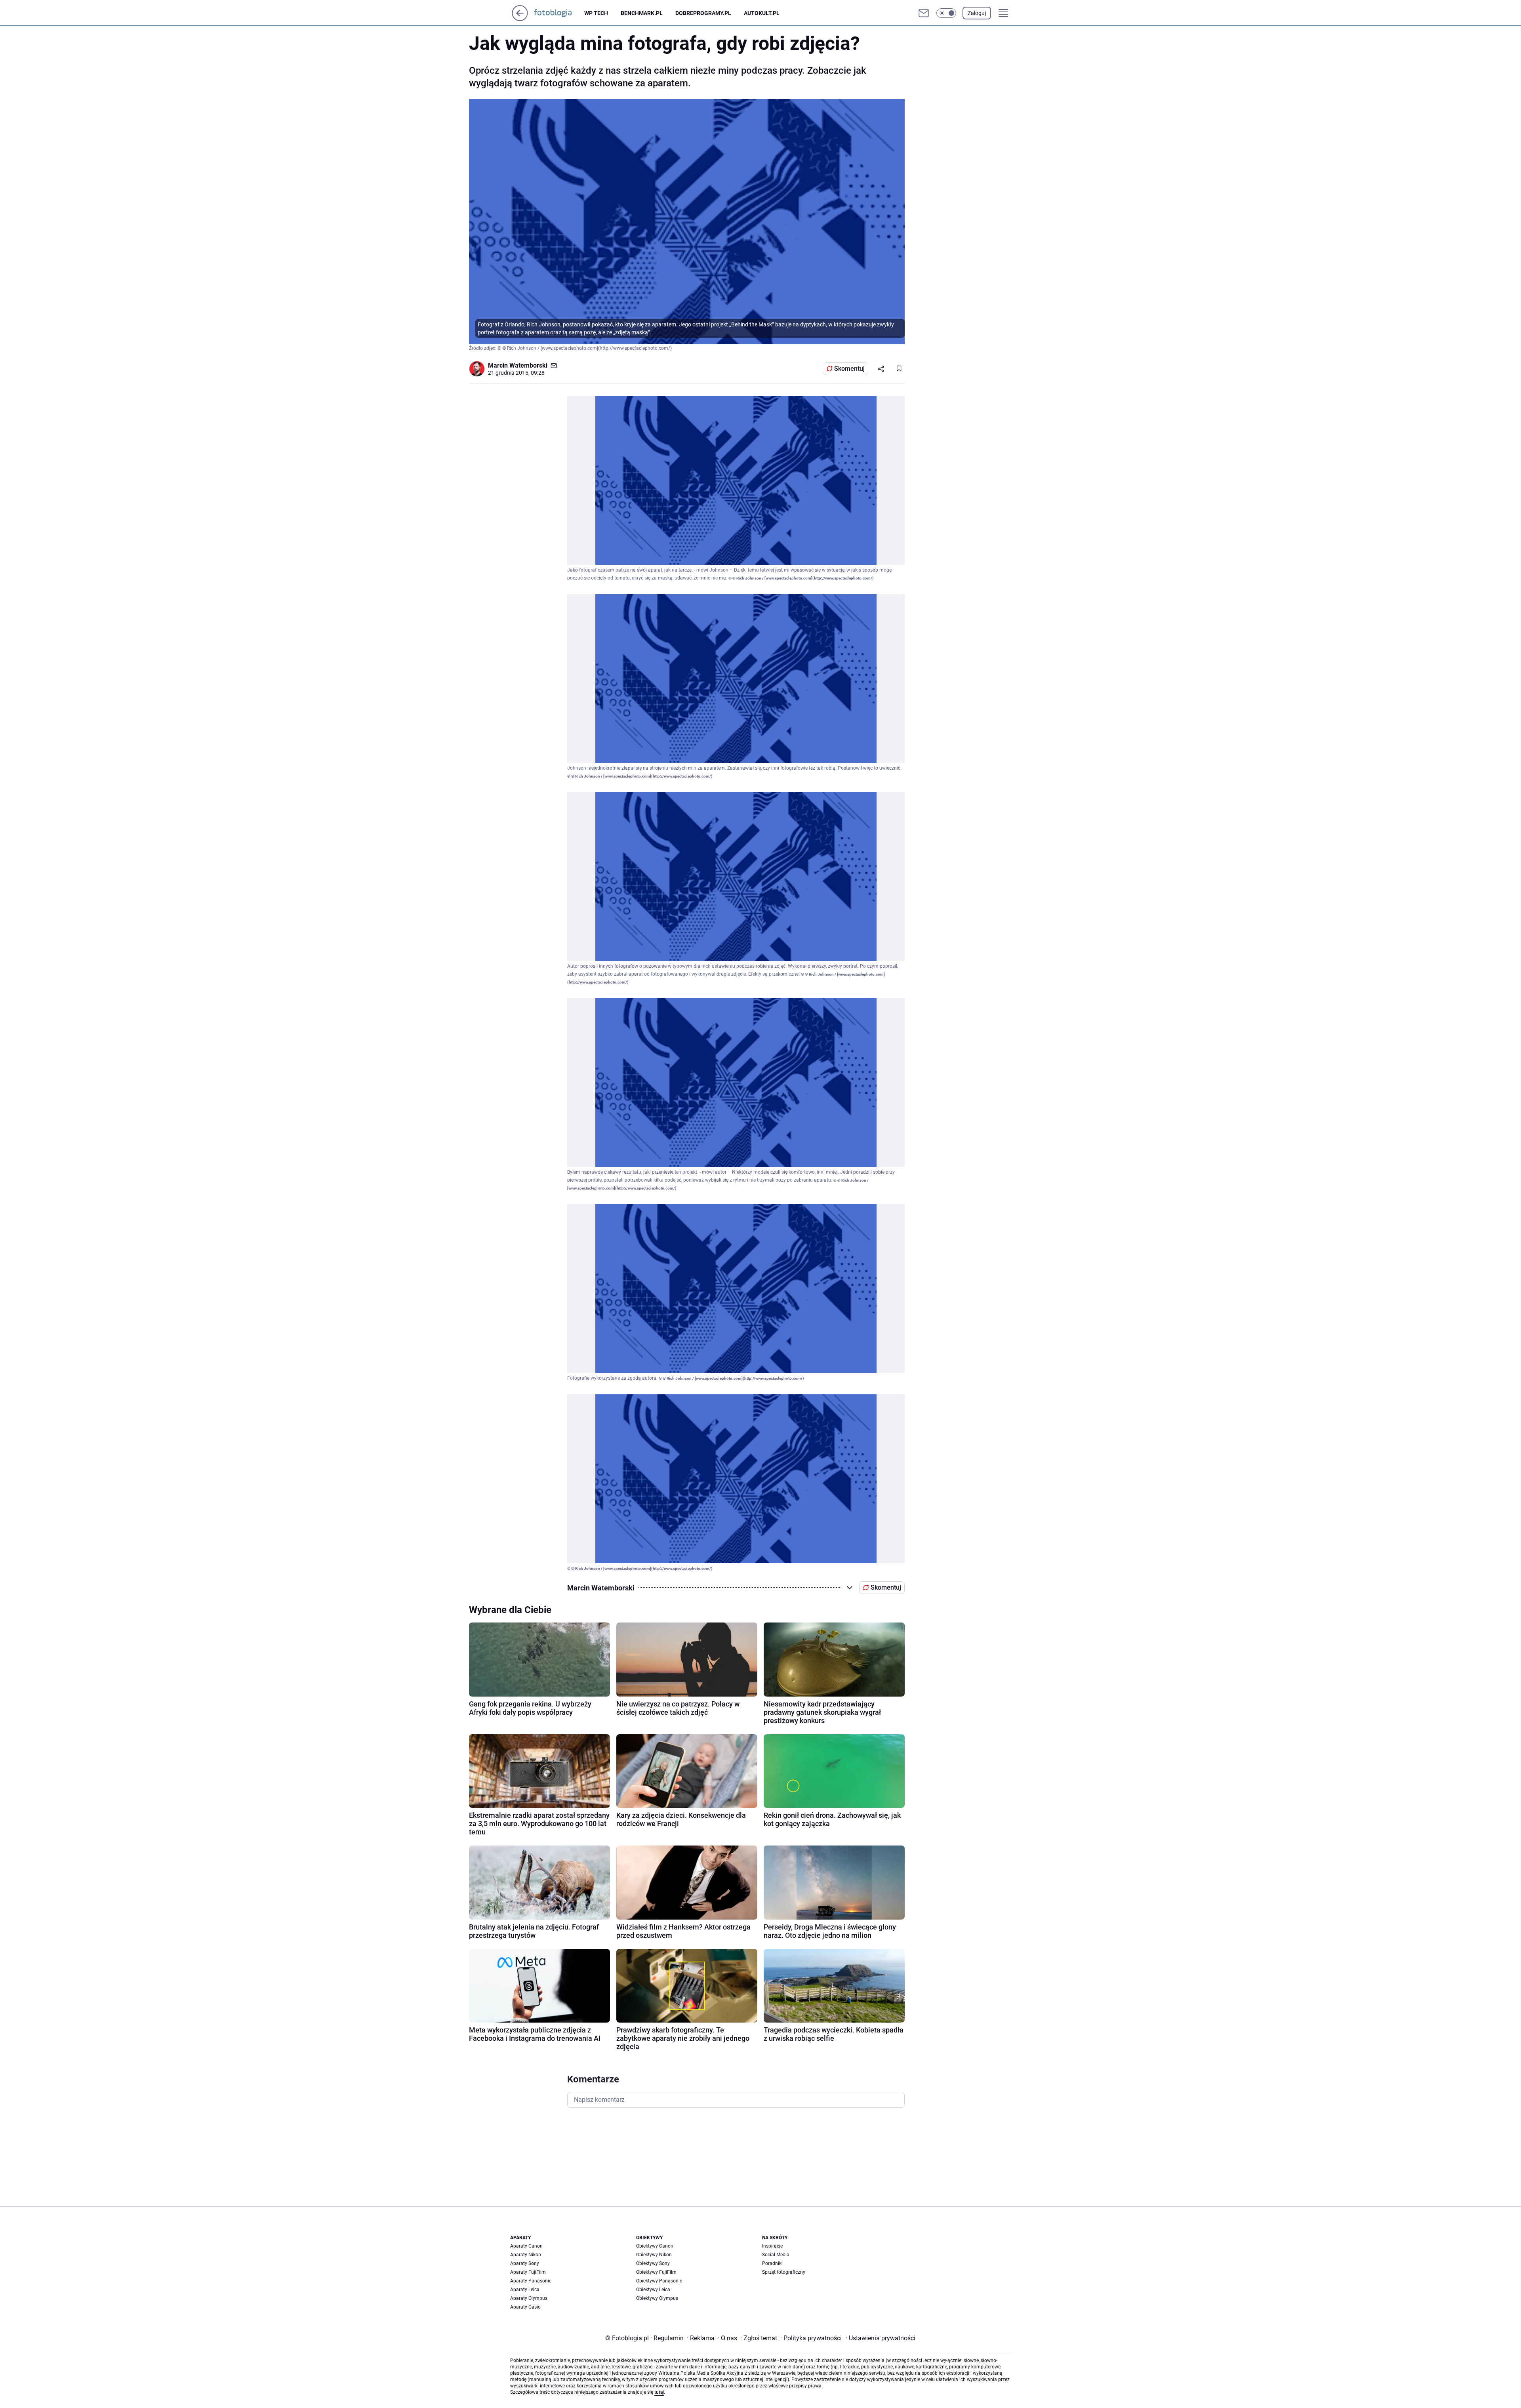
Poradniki (772, 2263)
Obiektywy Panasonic (659, 2281)
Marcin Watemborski (518, 365)
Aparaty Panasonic (531, 2281)
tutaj (659, 2392)
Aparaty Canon (526, 2246)
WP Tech (596, 13)
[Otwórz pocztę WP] (924, 13)
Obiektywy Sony (653, 2263)
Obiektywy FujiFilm (656, 2272)
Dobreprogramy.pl (703, 13)
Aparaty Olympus (529, 2298)
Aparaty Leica (525, 2290)
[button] (946, 13)
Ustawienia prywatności (881, 2338)
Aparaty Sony (525, 2263)
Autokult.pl (762, 13)
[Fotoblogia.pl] (559, 13)
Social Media (776, 2255)
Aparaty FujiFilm (528, 2272)
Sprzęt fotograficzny (784, 2272)
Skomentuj (849, 369)
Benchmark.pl (642, 13)
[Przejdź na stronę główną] (520, 19)
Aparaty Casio (525, 2307)
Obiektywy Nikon (654, 2255)
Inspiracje (772, 2246)
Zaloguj (977, 13)
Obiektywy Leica (653, 2290)
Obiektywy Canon (655, 2246)
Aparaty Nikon (526, 2255)
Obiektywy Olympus (657, 2298)
